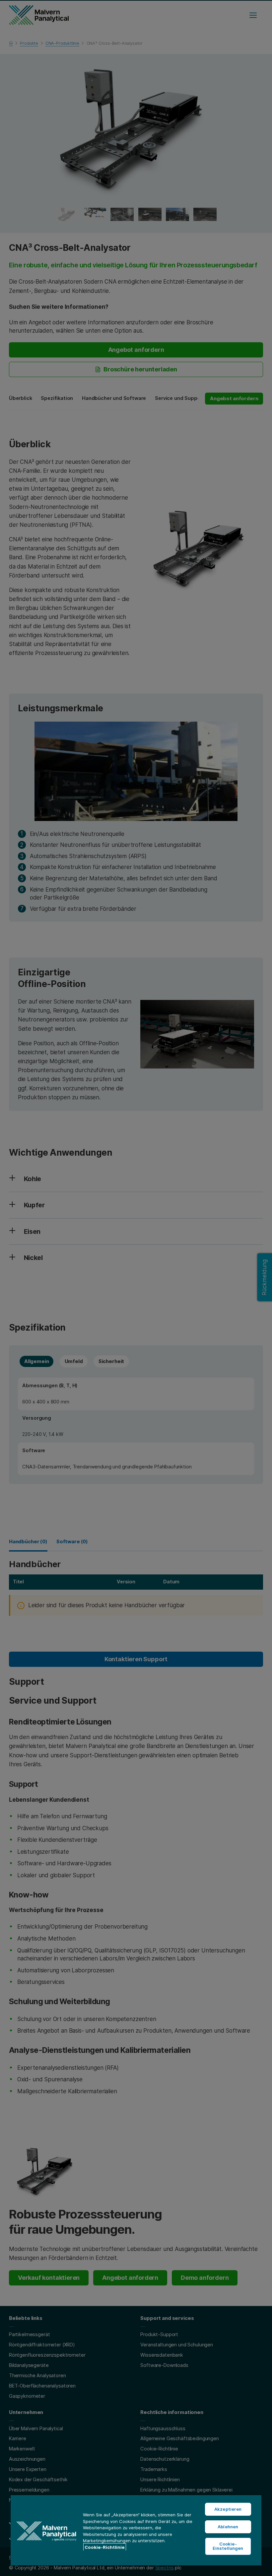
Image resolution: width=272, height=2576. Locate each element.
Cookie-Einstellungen (228, 2546)
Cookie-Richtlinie (105, 2547)
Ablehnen (228, 2527)
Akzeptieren (228, 2509)
